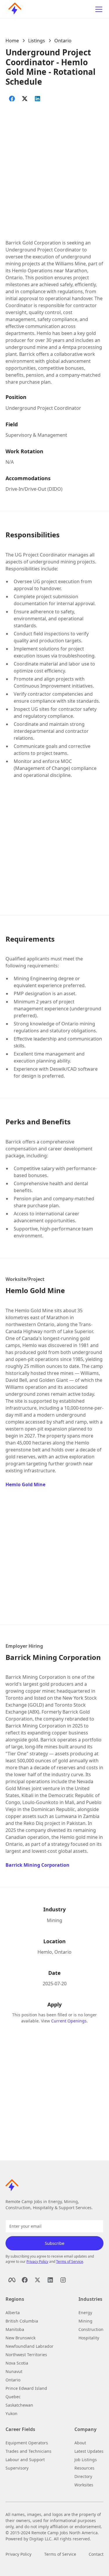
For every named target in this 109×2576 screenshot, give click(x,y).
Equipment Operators (27, 2443)
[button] (98, 9)
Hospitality (89, 2338)
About (80, 2443)
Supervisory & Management (36, 435)
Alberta (13, 2313)
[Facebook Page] (12, 2280)
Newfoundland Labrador (30, 2346)
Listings (37, 41)
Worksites (84, 2485)
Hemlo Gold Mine (25, 1484)
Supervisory (17, 2468)
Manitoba (15, 2329)
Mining (54, 1920)
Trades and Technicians (28, 2451)
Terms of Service (70, 2262)
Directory (83, 2476)
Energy (85, 2313)
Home (12, 41)
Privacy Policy (37, 2262)
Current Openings (69, 2021)
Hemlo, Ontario (54, 1952)
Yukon (11, 2413)
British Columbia (22, 2321)
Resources (84, 2468)
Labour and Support (25, 2460)
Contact (96, 2554)
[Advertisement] (54, 165)
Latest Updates (89, 2451)
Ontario (63, 41)
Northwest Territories (26, 2355)
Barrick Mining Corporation (37, 1865)
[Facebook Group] (25, 2280)
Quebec (13, 2397)
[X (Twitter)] (37, 2280)
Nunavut (14, 2371)
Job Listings (86, 2460)
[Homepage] (13, 9)
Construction (91, 2329)
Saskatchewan (19, 2405)
